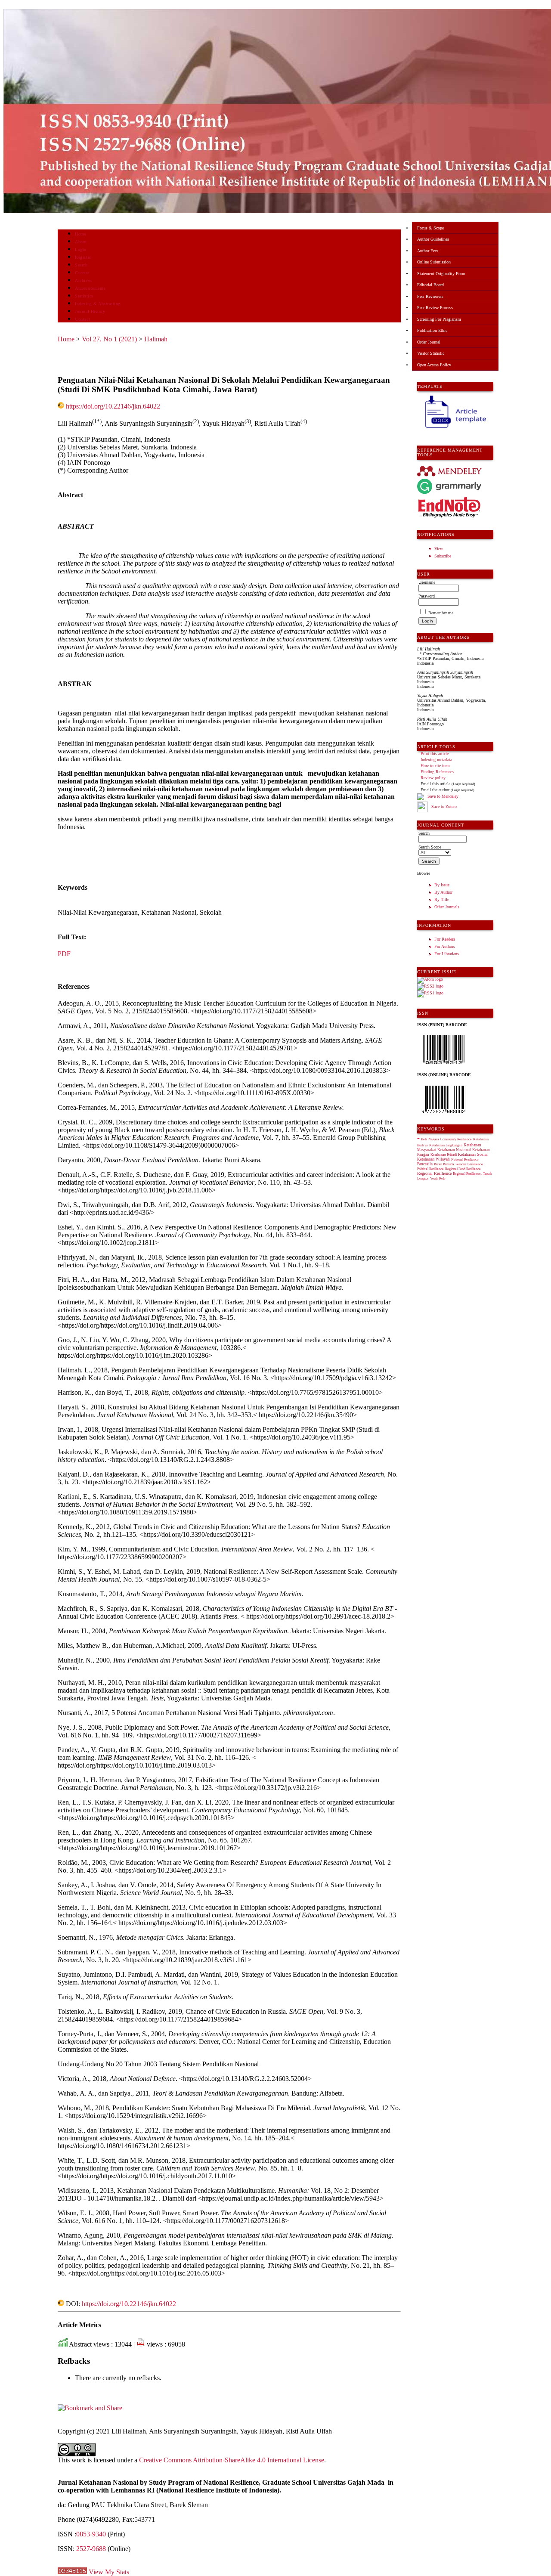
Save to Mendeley (443, 796)
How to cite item (435, 766)
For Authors (445, 946)
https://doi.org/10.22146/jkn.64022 (113, 406)
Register (83, 257)
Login (81, 249)
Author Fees (428, 251)
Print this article (435, 754)
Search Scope (430, 847)
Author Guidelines (433, 239)
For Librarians (447, 954)
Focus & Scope (430, 228)
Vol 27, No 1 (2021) (109, 339)
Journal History (90, 311)
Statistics (84, 296)
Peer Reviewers (430, 296)
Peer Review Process (435, 308)
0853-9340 (91, 2534)
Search (81, 265)
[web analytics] (72, 2572)
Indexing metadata (436, 760)
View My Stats (109, 2572)
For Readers (445, 939)
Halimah (156, 339)
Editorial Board (430, 285)
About (81, 242)
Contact (82, 319)
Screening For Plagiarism (439, 319)
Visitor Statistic (431, 353)
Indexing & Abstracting (98, 304)
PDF (64, 954)
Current (82, 273)
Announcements (90, 288)
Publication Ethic (432, 330)
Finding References (437, 772)
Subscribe (443, 556)
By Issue (442, 885)
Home (80, 234)
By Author (443, 892)
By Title (442, 899)
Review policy (433, 778)
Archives (83, 280)
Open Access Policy (434, 365)
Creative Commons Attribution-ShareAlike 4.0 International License (232, 2460)
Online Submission (434, 262)
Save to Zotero (443, 807)
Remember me (441, 613)
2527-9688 (91, 2549)
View (439, 549)
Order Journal (429, 342)
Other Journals (447, 907)
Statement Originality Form (441, 274)
